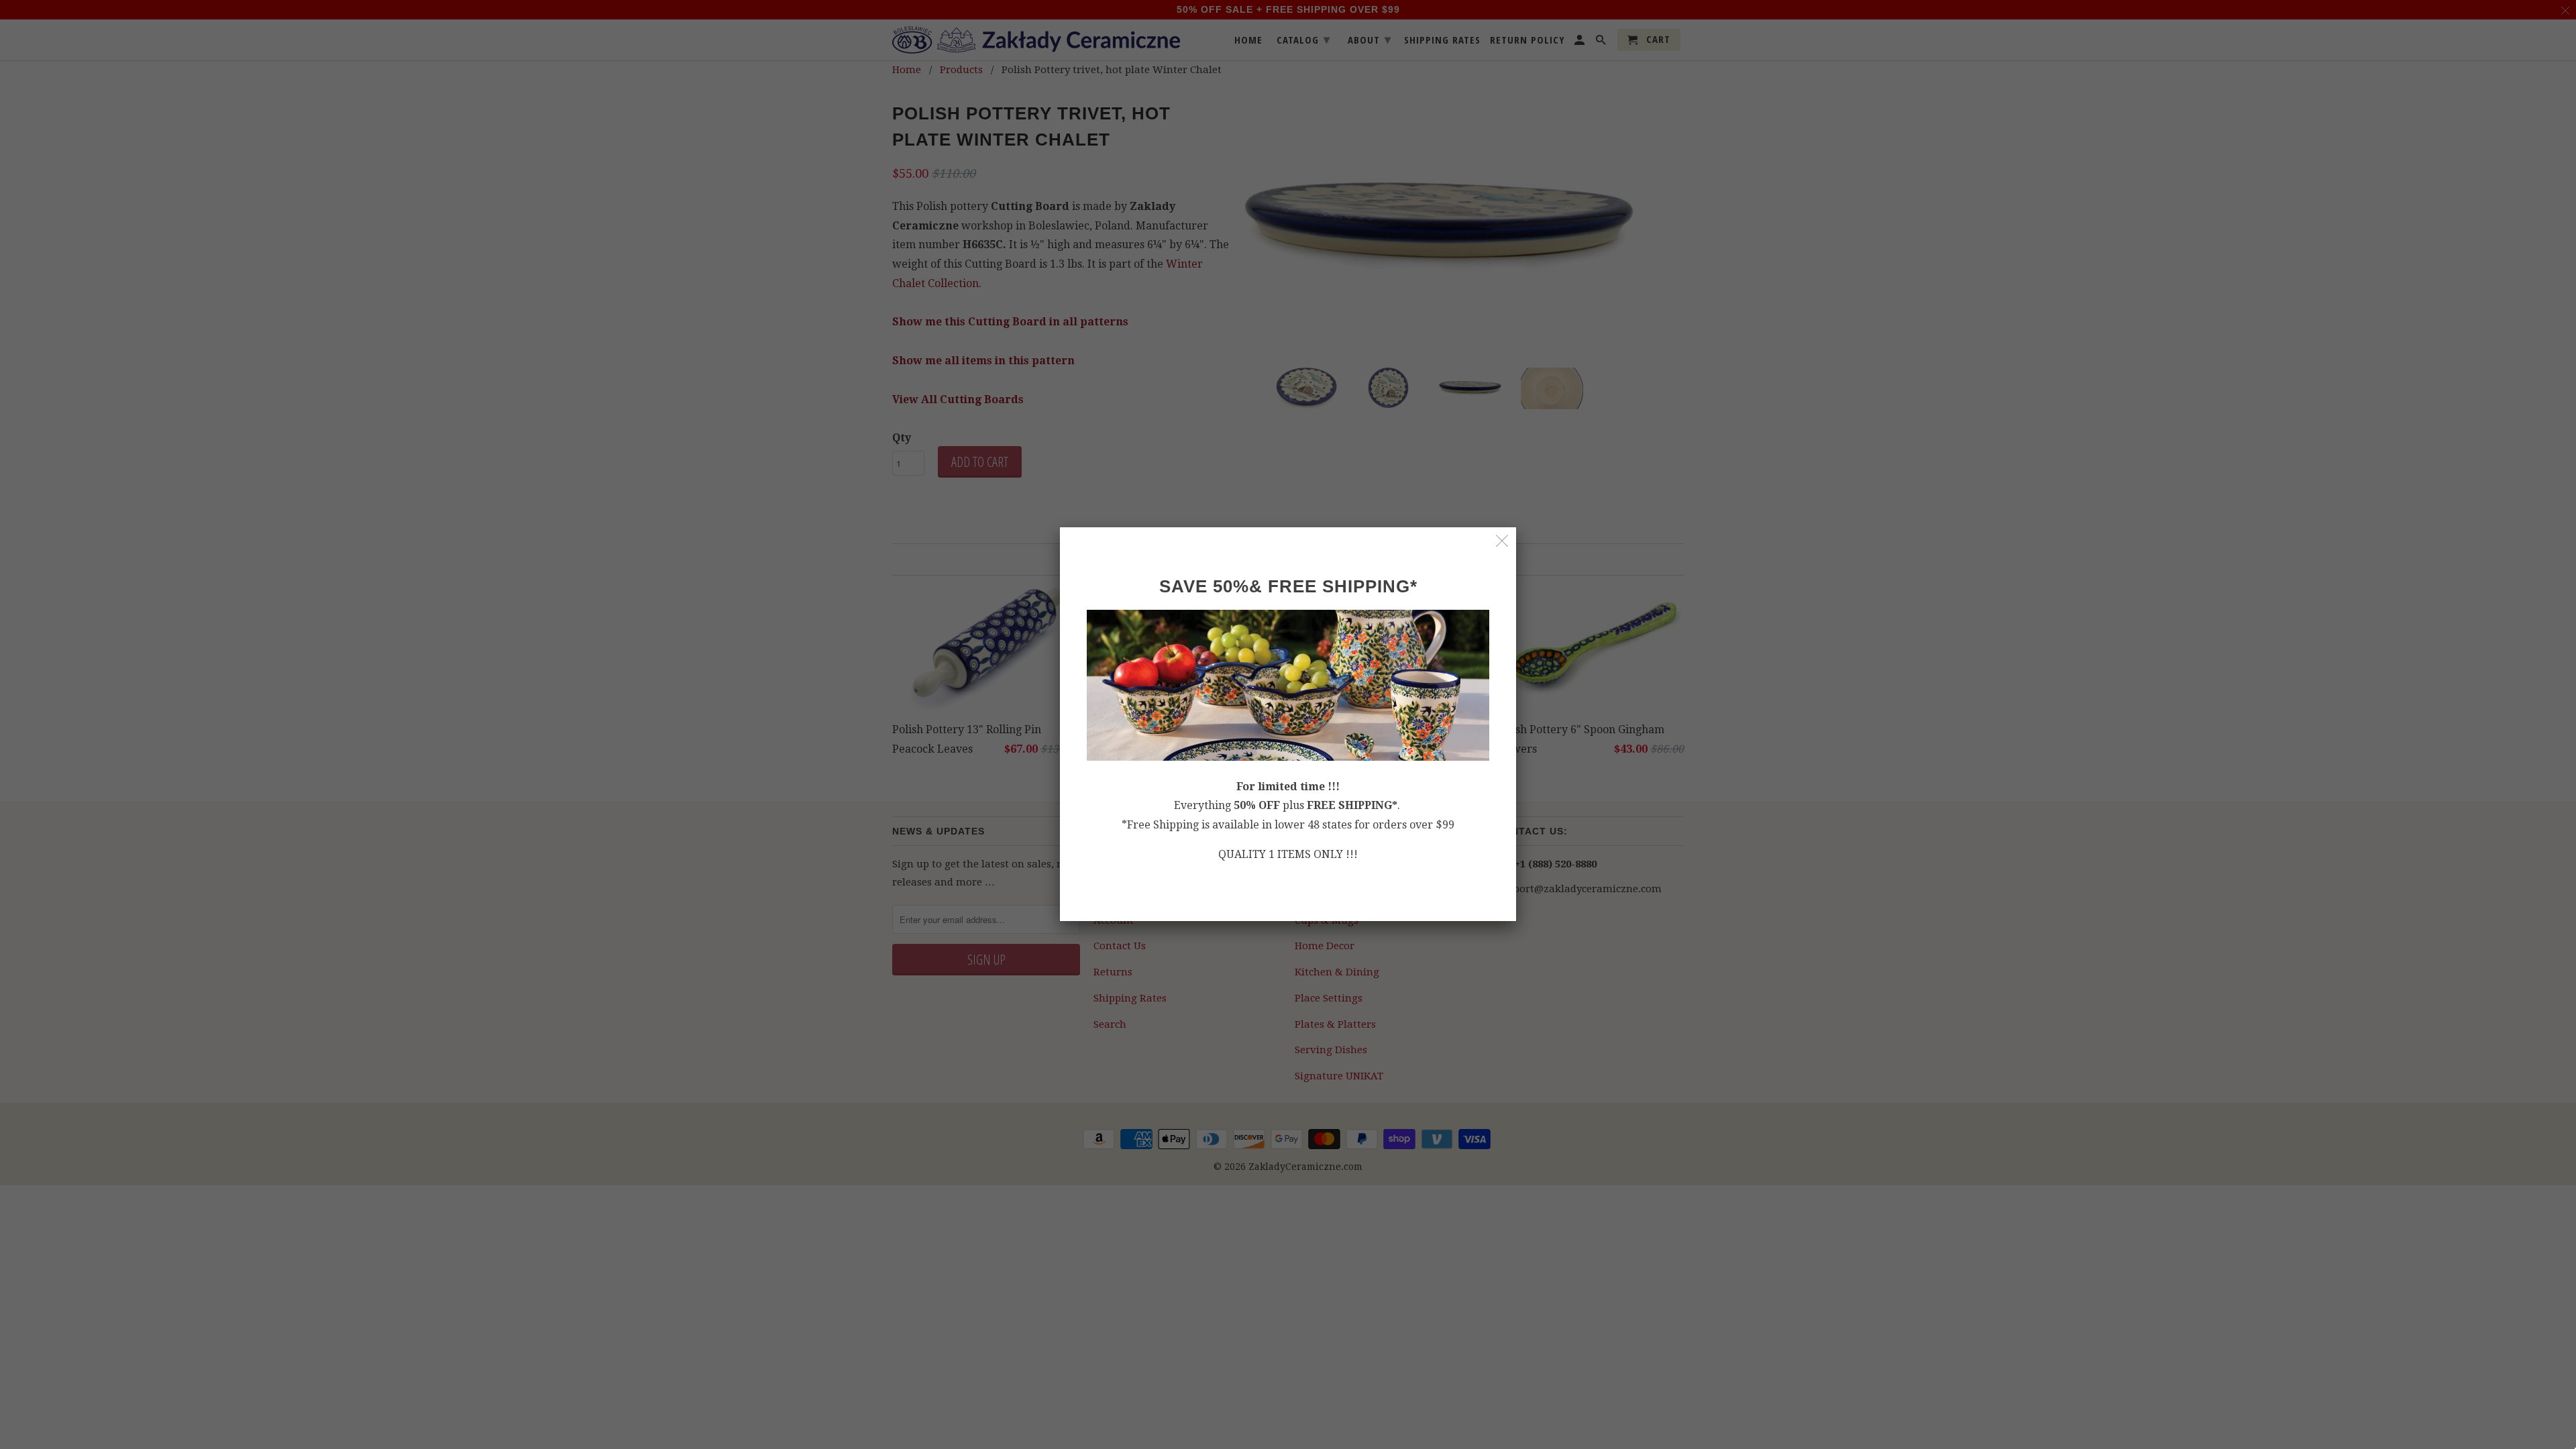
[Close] (1502, 541)
